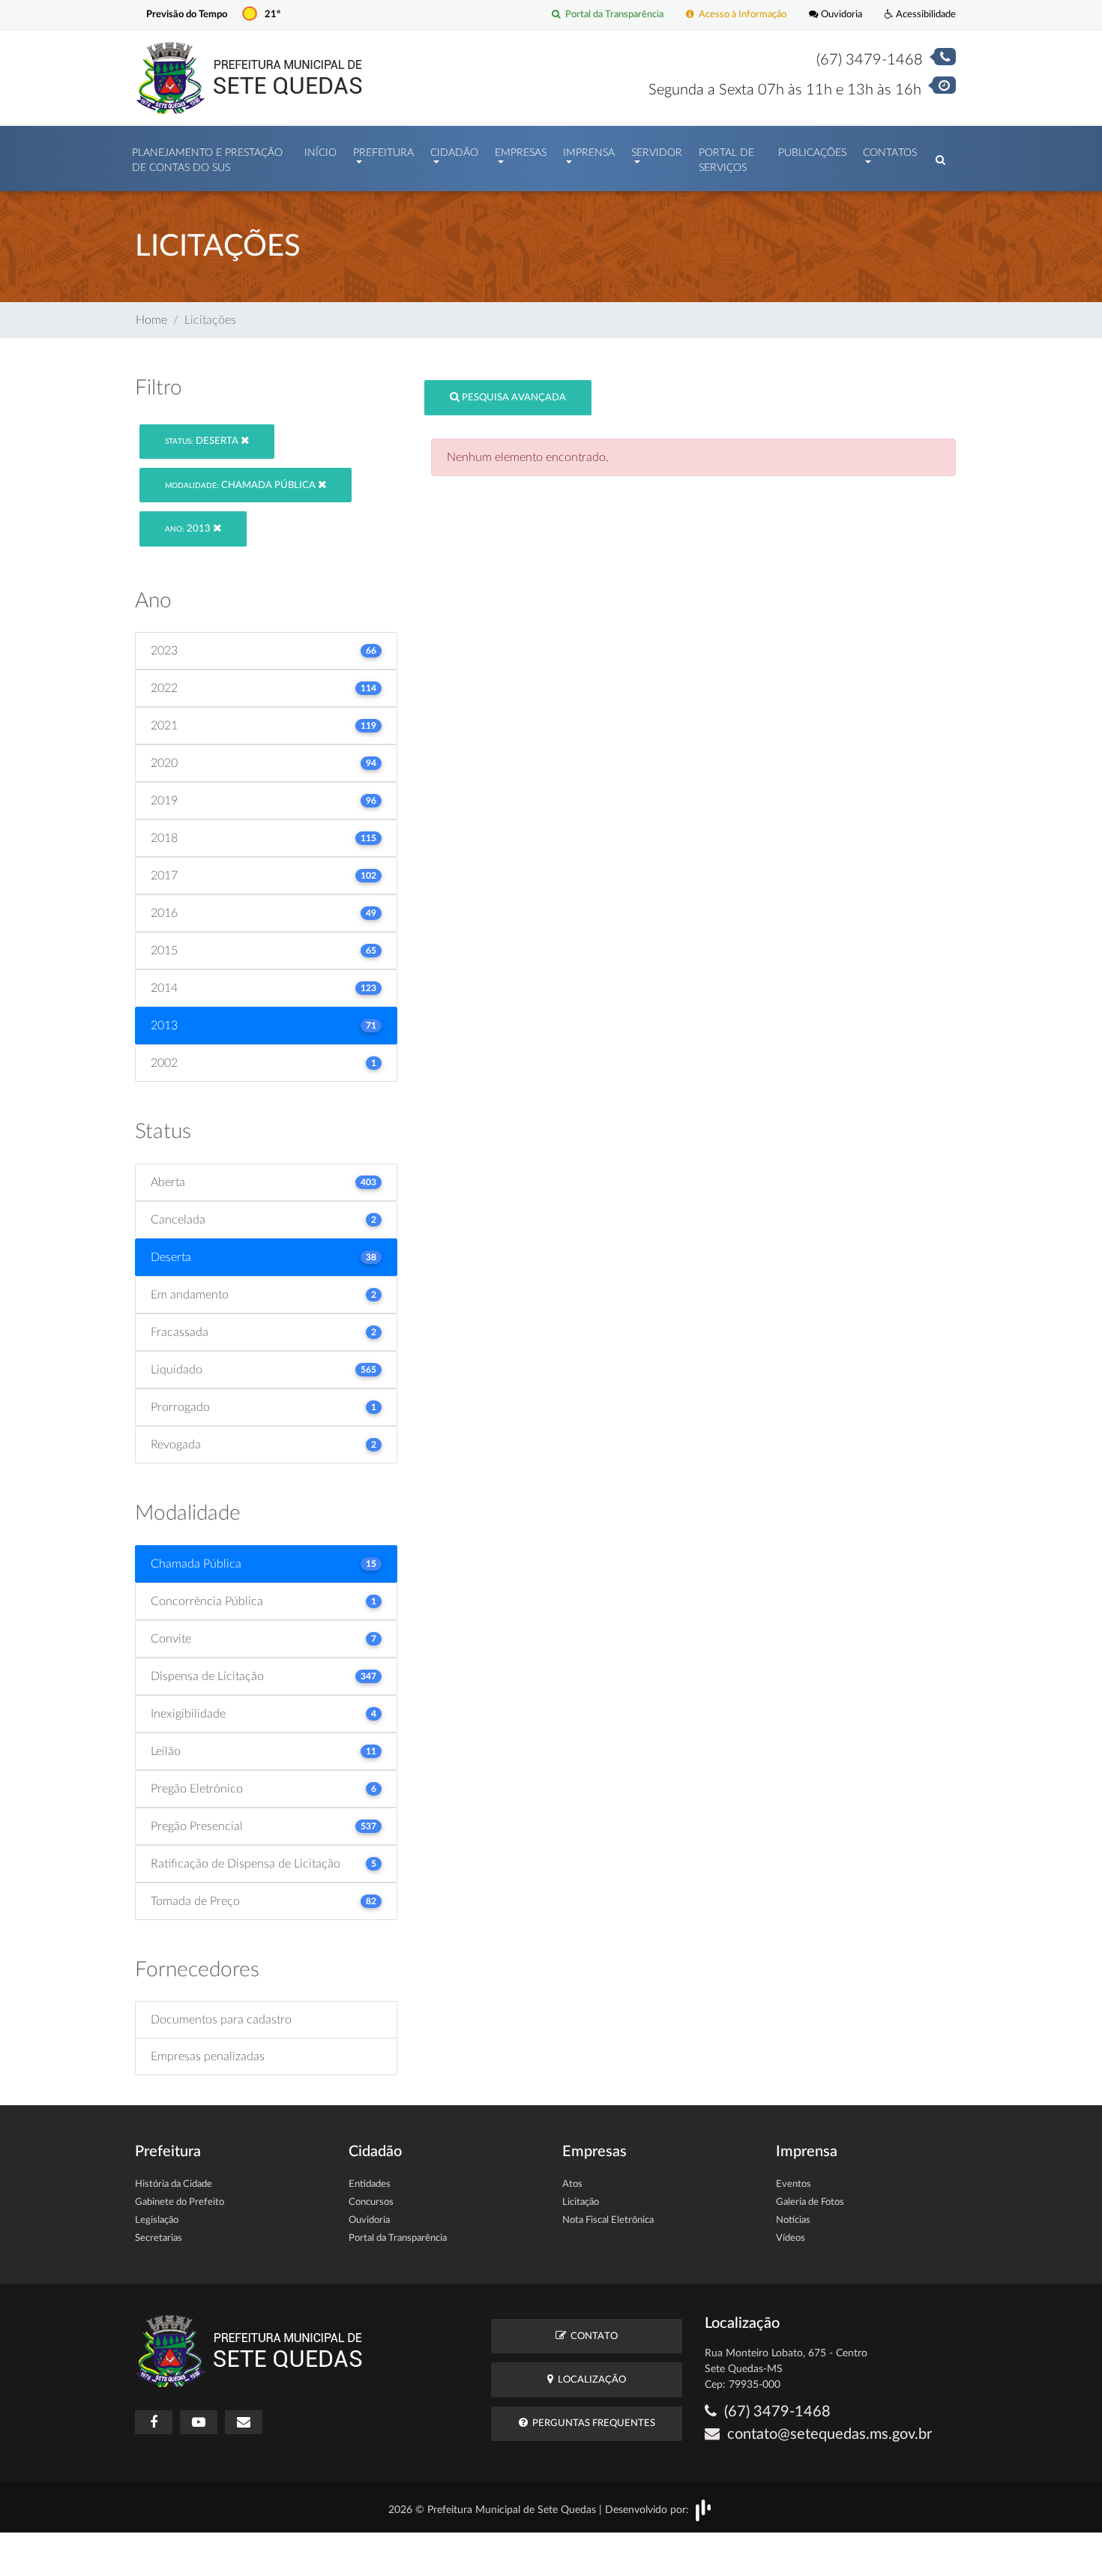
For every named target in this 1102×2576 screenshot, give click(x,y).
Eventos (794, 2184)
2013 (189, 529)
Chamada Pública (241, 485)
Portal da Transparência (612, 14)
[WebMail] (244, 2422)
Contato (592, 2336)
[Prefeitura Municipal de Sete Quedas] (249, 77)
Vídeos (791, 2238)
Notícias (793, 2220)
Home (151, 320)
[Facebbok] (154, 2422)
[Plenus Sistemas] (703, 2510)
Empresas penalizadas (208, 2056)
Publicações (812, 153)
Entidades (370, 2184)
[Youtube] (199, 2422)
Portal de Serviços (726, 160)
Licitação (581, 2202)
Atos (572, 2184)
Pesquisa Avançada (513, 398)
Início (320, 153)
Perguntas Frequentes (591, 2423)
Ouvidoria (840, 14)
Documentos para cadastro (221, 2020)
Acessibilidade (925, 14)
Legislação (157, 2220)
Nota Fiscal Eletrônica (608, 2220)
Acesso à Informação (740, 14)
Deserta (203, 441)
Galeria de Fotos (810, 2202)
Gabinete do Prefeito (180, 2202)
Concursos (371, 2202)
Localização (590, 2380)
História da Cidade (174, 2184)
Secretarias (159, 2238)
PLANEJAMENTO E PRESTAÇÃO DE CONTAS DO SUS (207, 160)
